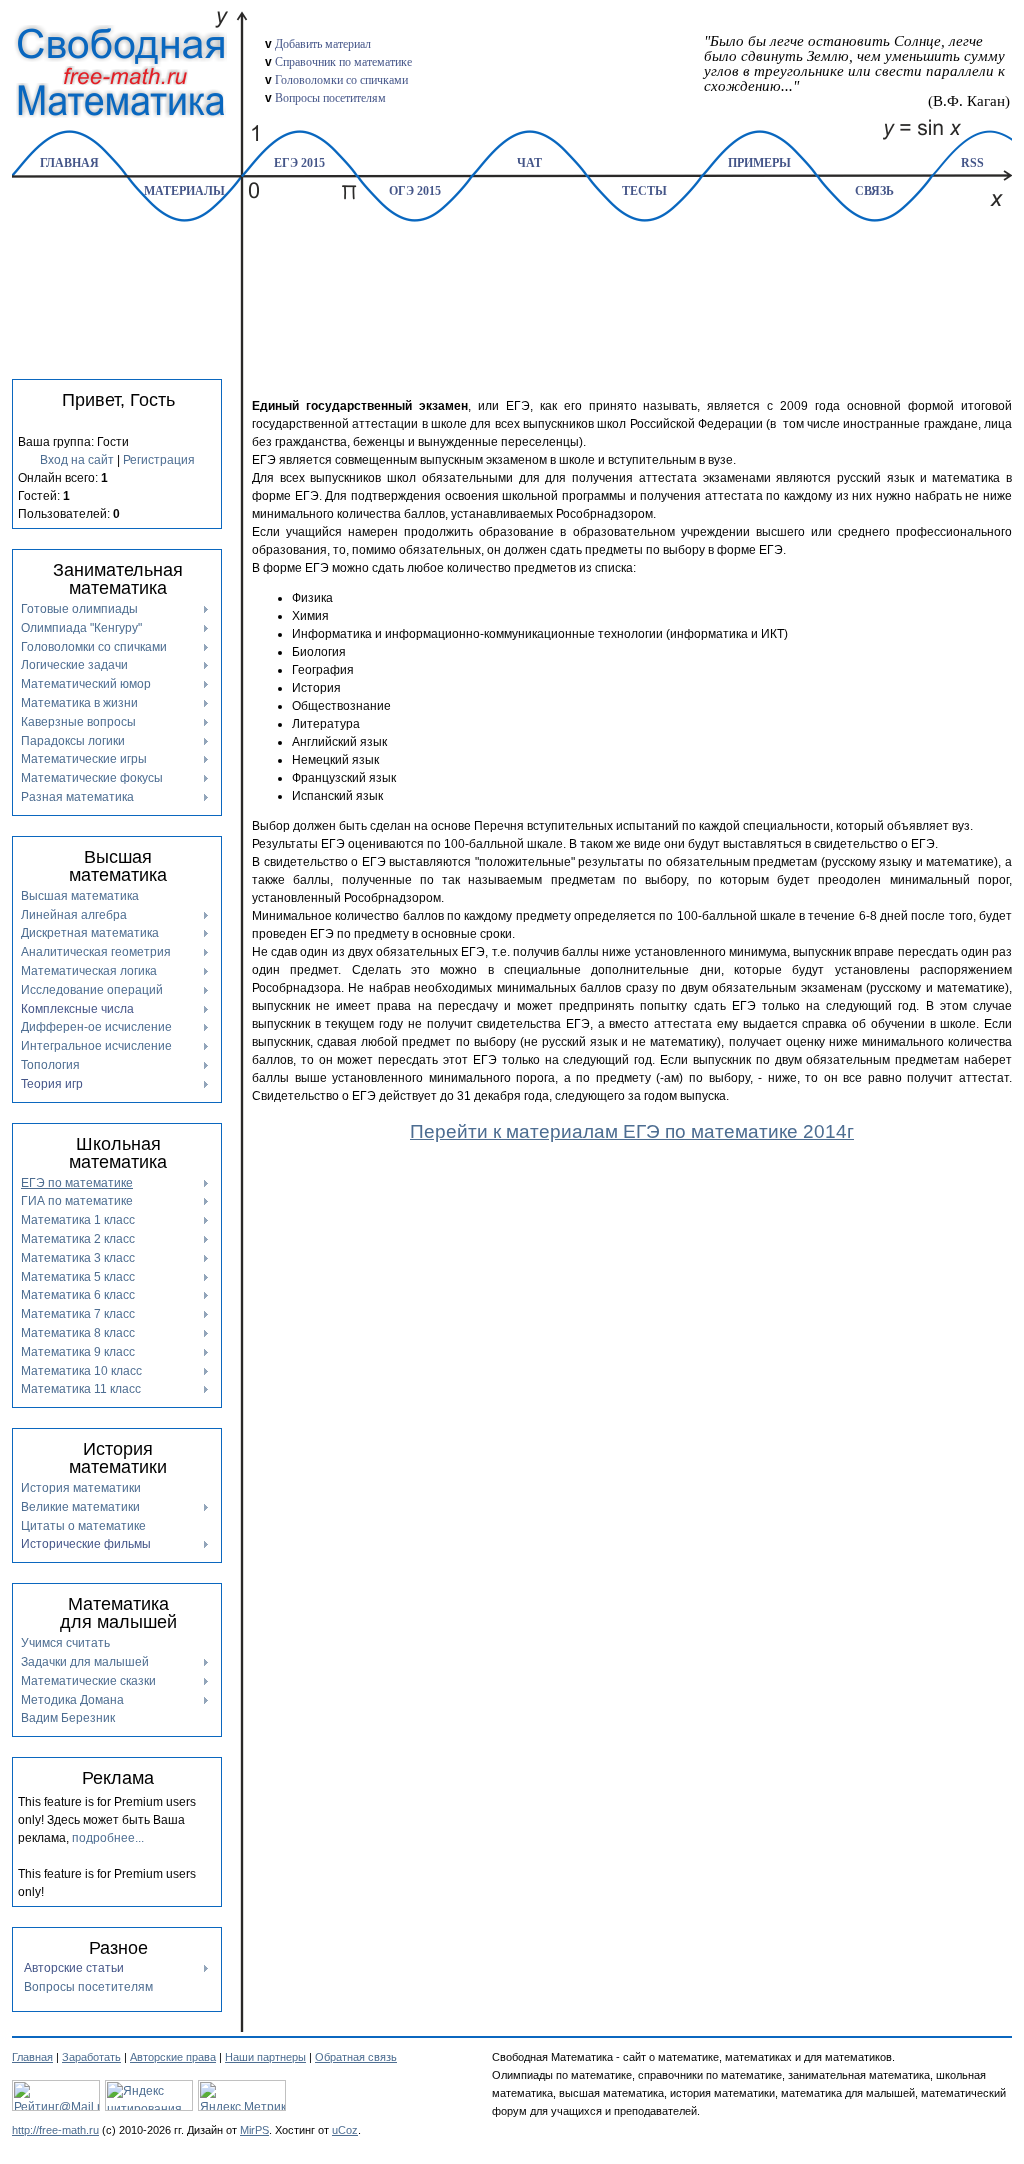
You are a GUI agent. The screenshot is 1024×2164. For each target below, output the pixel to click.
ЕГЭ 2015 (299, 163)
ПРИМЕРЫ (759, 163)
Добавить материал (323, 44)
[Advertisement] (632, 278)
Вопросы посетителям (330, 98)
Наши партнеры (265, 2057)
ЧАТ (529, 163)
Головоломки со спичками (341, 80)
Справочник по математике (343, 62)
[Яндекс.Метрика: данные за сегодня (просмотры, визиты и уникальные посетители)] (242, 2095)
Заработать (91, 2057)
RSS (972, 163)
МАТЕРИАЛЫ (184, 191)
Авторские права (173, 2057)
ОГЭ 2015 (415, 191)
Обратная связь (356, 2057)
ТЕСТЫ (644, 191)
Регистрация (159, 460)
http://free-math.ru (55, 2130)
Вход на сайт (77, 460)
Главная (69, 163)
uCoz (345, 2130)
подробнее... (108, 1838)
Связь (874, 191)
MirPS (254, 2130)
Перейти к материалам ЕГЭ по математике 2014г (632, 1131)
